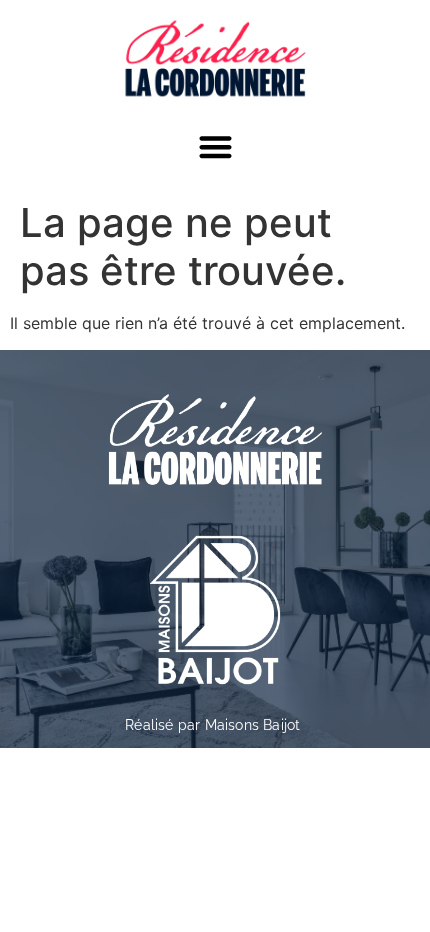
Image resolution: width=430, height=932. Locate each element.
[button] (215, 146)
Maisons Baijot (253, 725)
